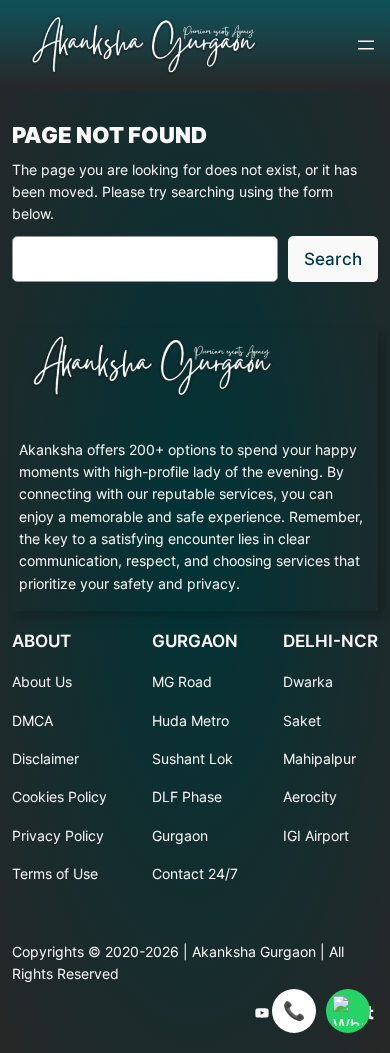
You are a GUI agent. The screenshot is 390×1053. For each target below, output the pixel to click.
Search (333, 259)
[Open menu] (366, 45)
